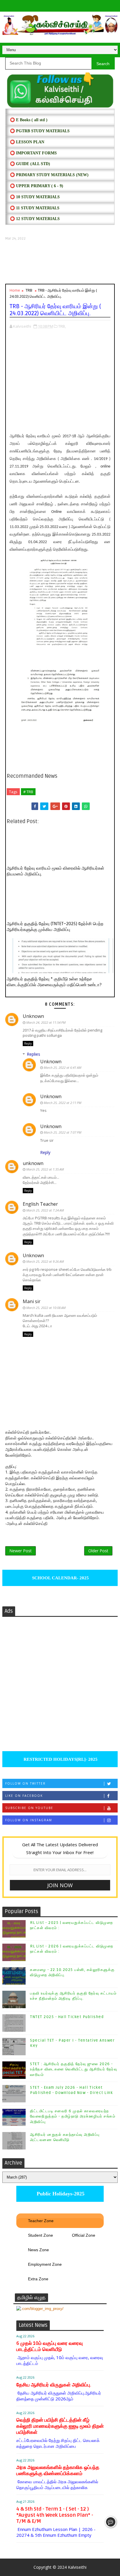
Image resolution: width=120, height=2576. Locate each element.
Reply (28, 1043)
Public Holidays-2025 (60, 2194)
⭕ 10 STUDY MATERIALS (35, 197)
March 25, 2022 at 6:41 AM (62, 1067)
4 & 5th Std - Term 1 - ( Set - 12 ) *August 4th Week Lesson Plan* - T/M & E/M (55, 2515)
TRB (29, 290)
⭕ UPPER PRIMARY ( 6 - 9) (37, 186)
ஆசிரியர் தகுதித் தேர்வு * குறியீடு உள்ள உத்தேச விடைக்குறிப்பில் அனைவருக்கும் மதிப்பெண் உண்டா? (54, 982)
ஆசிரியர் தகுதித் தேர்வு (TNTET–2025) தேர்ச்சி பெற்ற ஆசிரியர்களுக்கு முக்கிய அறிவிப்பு (55, 927)
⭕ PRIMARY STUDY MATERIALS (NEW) (49, 175)
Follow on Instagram (29, 1820)
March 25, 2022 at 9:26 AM (45, 1261)
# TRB (28, 792)
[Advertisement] (60, 262)
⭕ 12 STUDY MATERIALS (35, 219)
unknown (33, 1163)
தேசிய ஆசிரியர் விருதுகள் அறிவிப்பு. (54, 2385)
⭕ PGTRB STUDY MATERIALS (40, 131)
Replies (33, 1054)
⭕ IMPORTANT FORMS (33, 153)
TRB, (62, 326)
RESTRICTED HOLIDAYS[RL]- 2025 (60, 1759)
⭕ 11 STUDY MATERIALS (35, 208)
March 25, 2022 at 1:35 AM (45, 1169)
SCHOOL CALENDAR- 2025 (60, 1578)
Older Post (98, 1551)
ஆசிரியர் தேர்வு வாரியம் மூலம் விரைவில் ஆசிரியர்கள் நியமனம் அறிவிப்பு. (55, 871)
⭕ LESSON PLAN (27, 142)
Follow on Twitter (25, 1783)
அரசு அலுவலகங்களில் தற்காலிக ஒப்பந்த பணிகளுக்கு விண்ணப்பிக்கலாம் (58, 2470)
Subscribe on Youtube (29, 1808)
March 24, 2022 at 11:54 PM (46, 1022)
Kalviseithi (77, 2567)
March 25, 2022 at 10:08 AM (46, 1308)
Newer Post (21, 1551)
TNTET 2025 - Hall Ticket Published (67, 2017)
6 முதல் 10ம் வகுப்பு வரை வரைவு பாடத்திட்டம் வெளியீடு (50, 2346)
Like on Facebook (24, 1796)
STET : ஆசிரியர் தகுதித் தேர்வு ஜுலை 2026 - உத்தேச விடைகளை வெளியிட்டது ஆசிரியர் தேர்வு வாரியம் (74, 2069)
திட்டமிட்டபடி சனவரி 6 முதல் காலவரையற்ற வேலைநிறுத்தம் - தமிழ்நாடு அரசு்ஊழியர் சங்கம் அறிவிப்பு (73, 2116)
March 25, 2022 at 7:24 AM (45, 1210)
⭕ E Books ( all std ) (29, 120)
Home (15, 290)
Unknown (33, 1016)
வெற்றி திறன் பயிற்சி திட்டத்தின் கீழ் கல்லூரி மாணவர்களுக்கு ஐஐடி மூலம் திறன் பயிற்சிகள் (60, 2426)
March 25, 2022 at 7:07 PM (62, 1132)
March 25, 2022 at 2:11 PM (62, 1103)
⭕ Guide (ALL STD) (30, 164)
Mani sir (32, 1301)
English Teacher (40, 1204)
